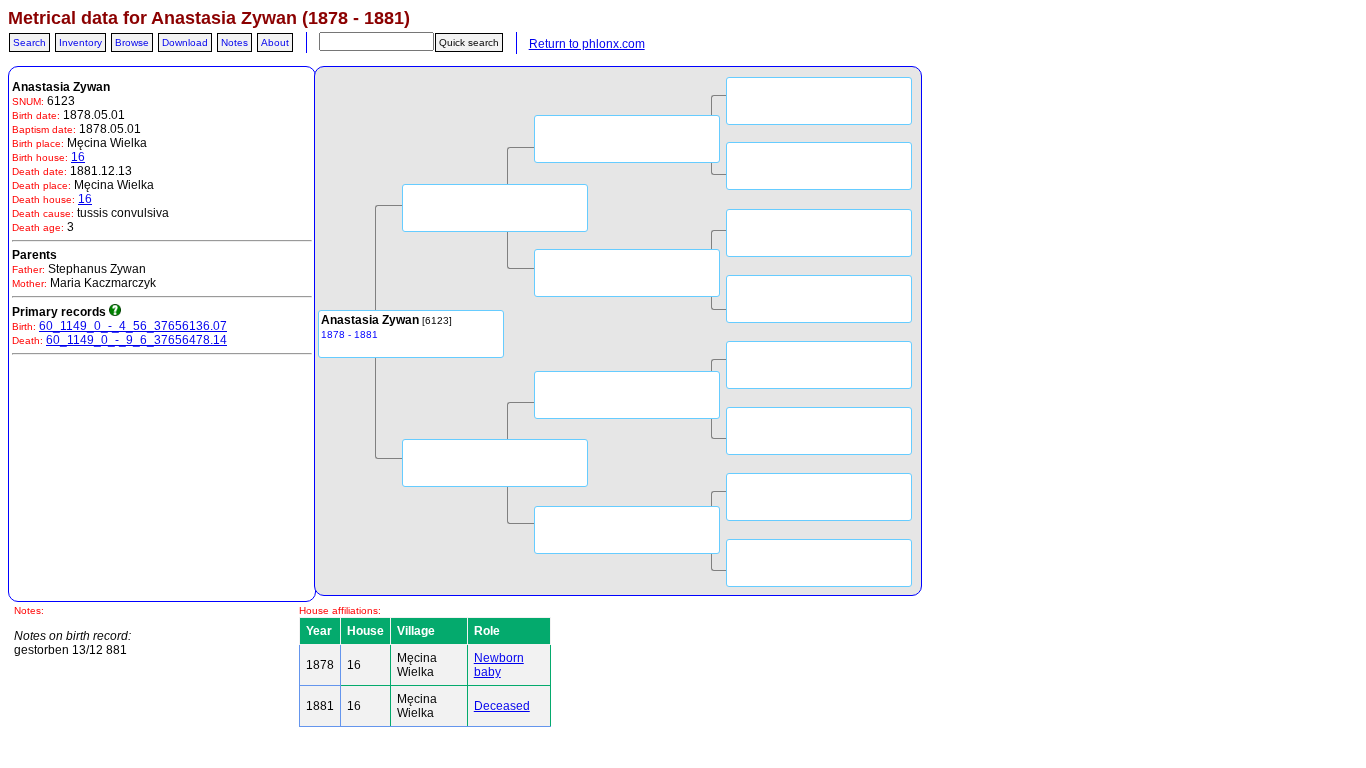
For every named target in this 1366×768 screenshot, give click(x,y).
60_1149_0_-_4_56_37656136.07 (133, 326)
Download (185, 42)
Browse (132, 42)
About (275, 42)
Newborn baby (499, 665)
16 (78, 157)
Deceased (502, 706)
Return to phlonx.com (587, 44)
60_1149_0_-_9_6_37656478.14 (136, 340)
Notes (234, 42)
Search (29, 42)
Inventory (80, 42)
